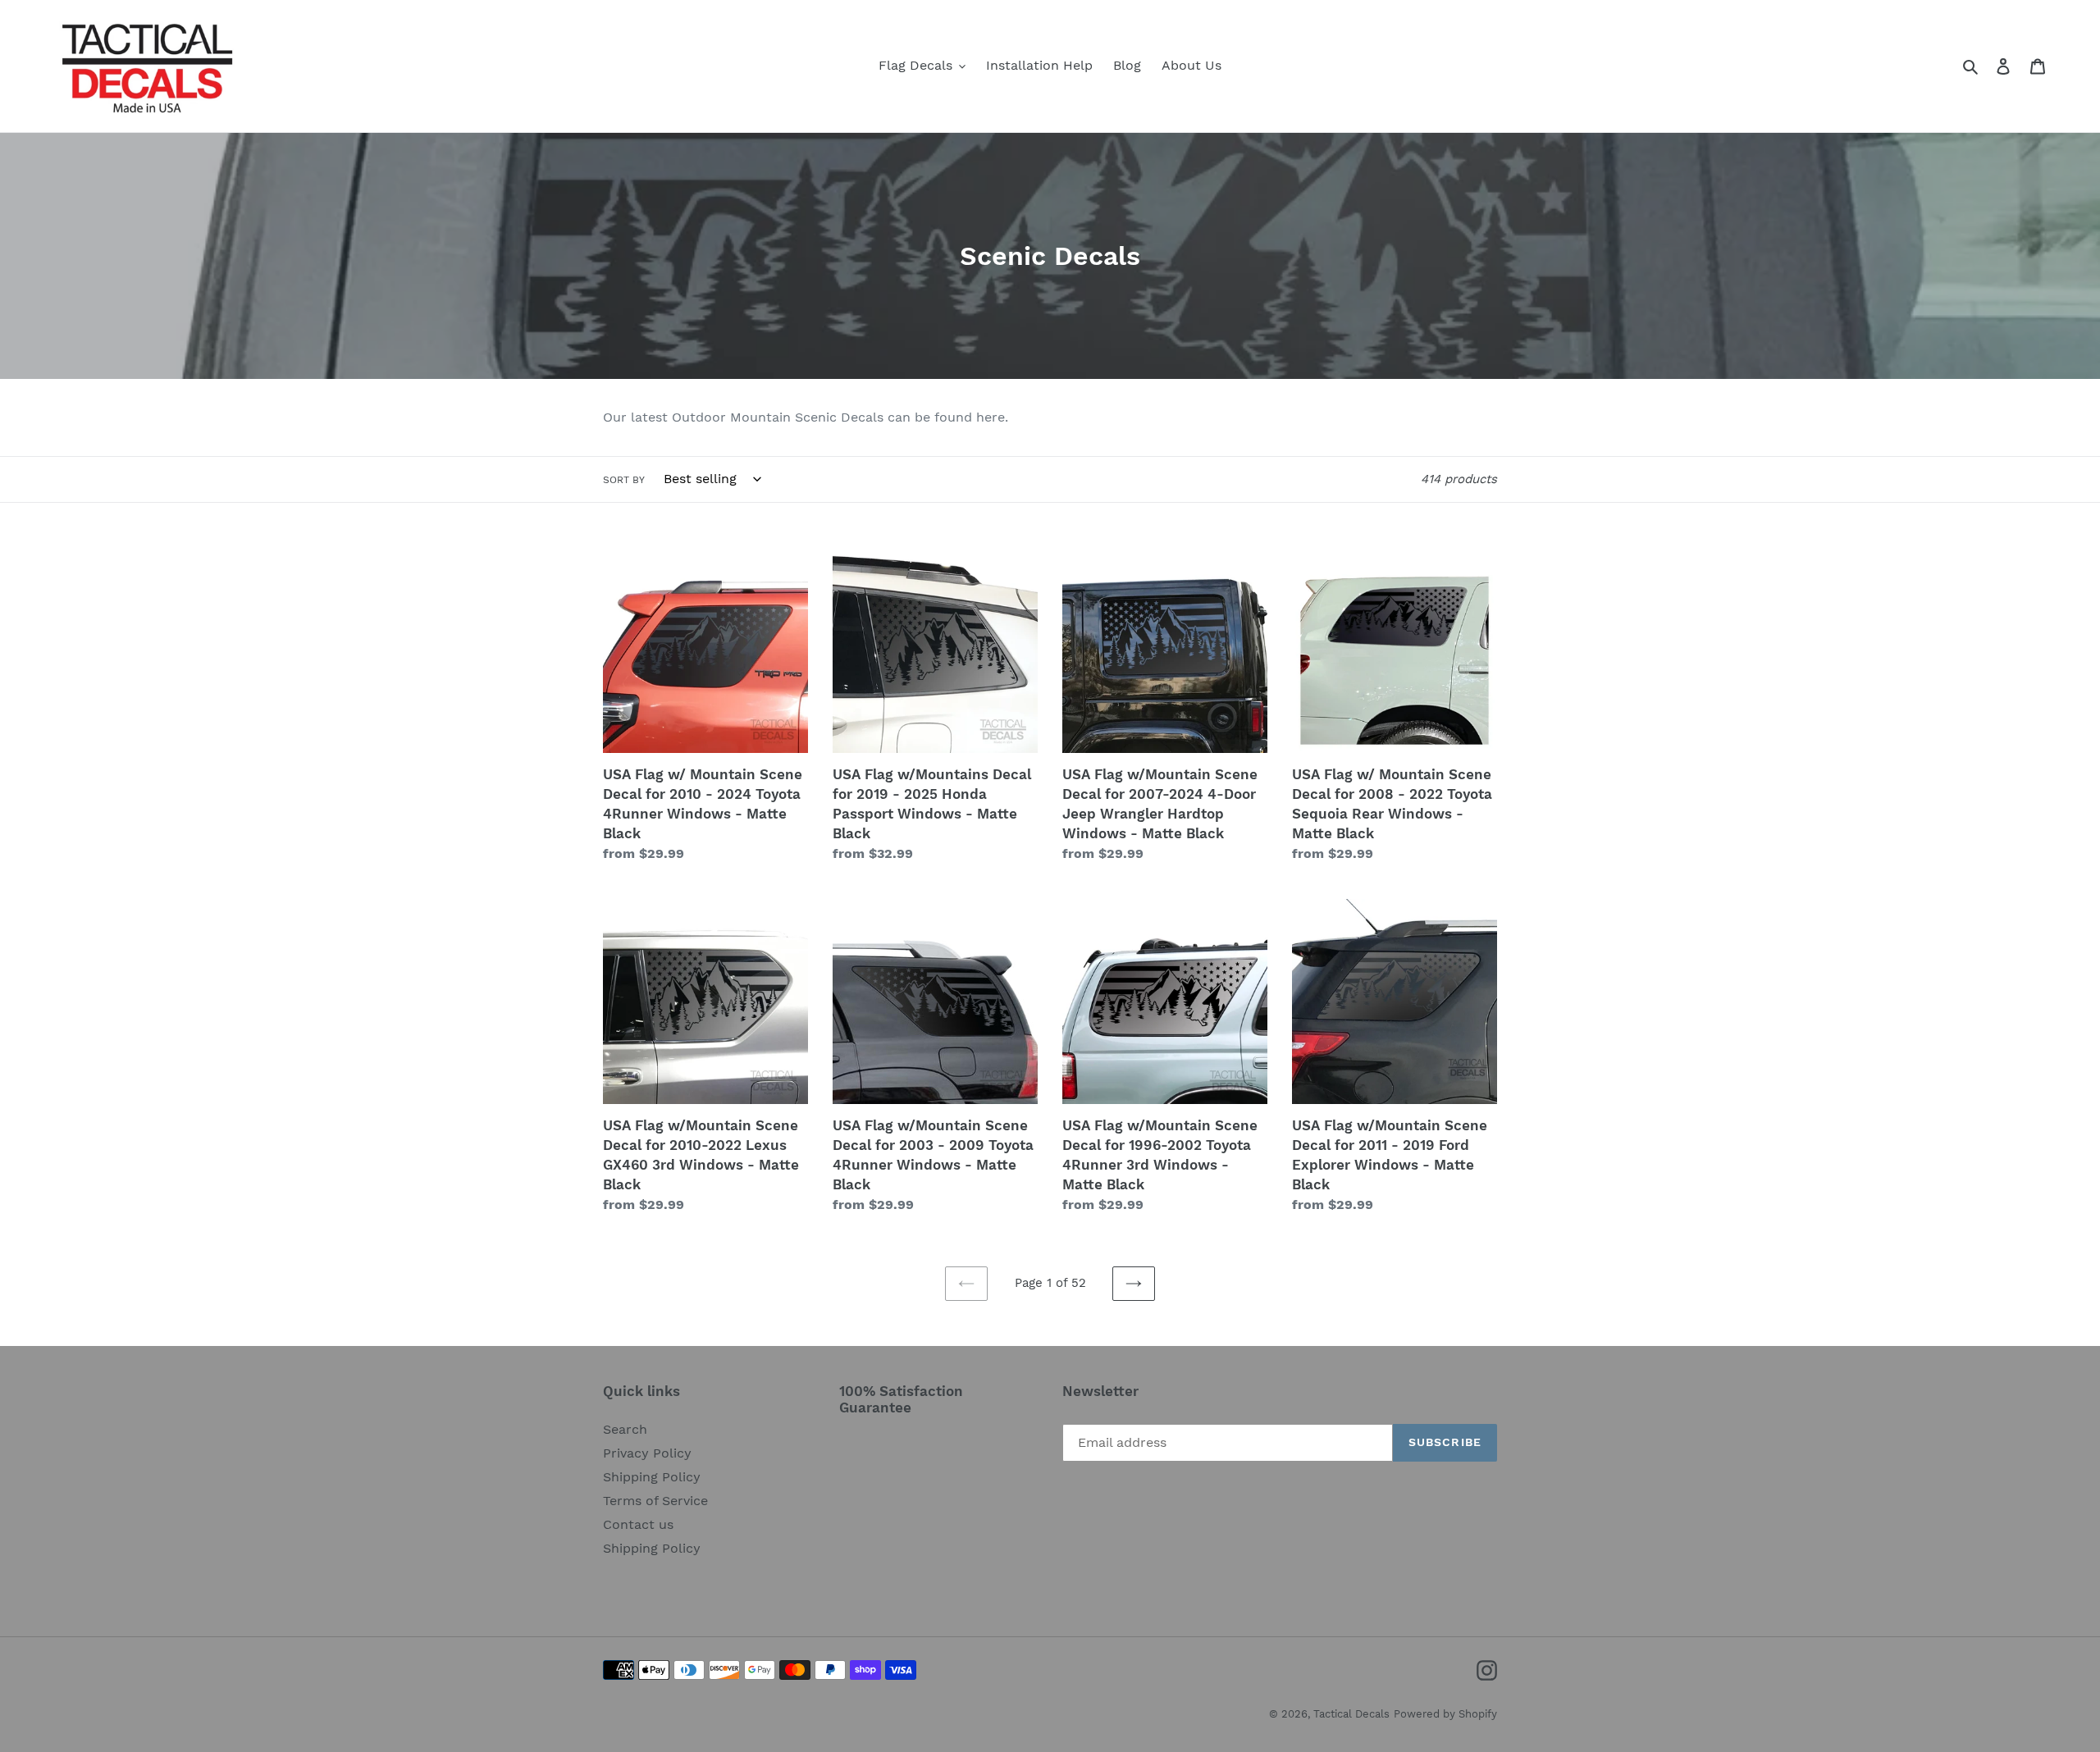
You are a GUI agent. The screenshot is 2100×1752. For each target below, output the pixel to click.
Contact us (638, 1524)
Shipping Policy (652, 1477)
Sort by (624, 480)
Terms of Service (655, 1501)
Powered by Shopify (1445, 1714)
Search (625, 1429)
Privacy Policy (647, 1453)
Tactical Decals (1351, 1714)
